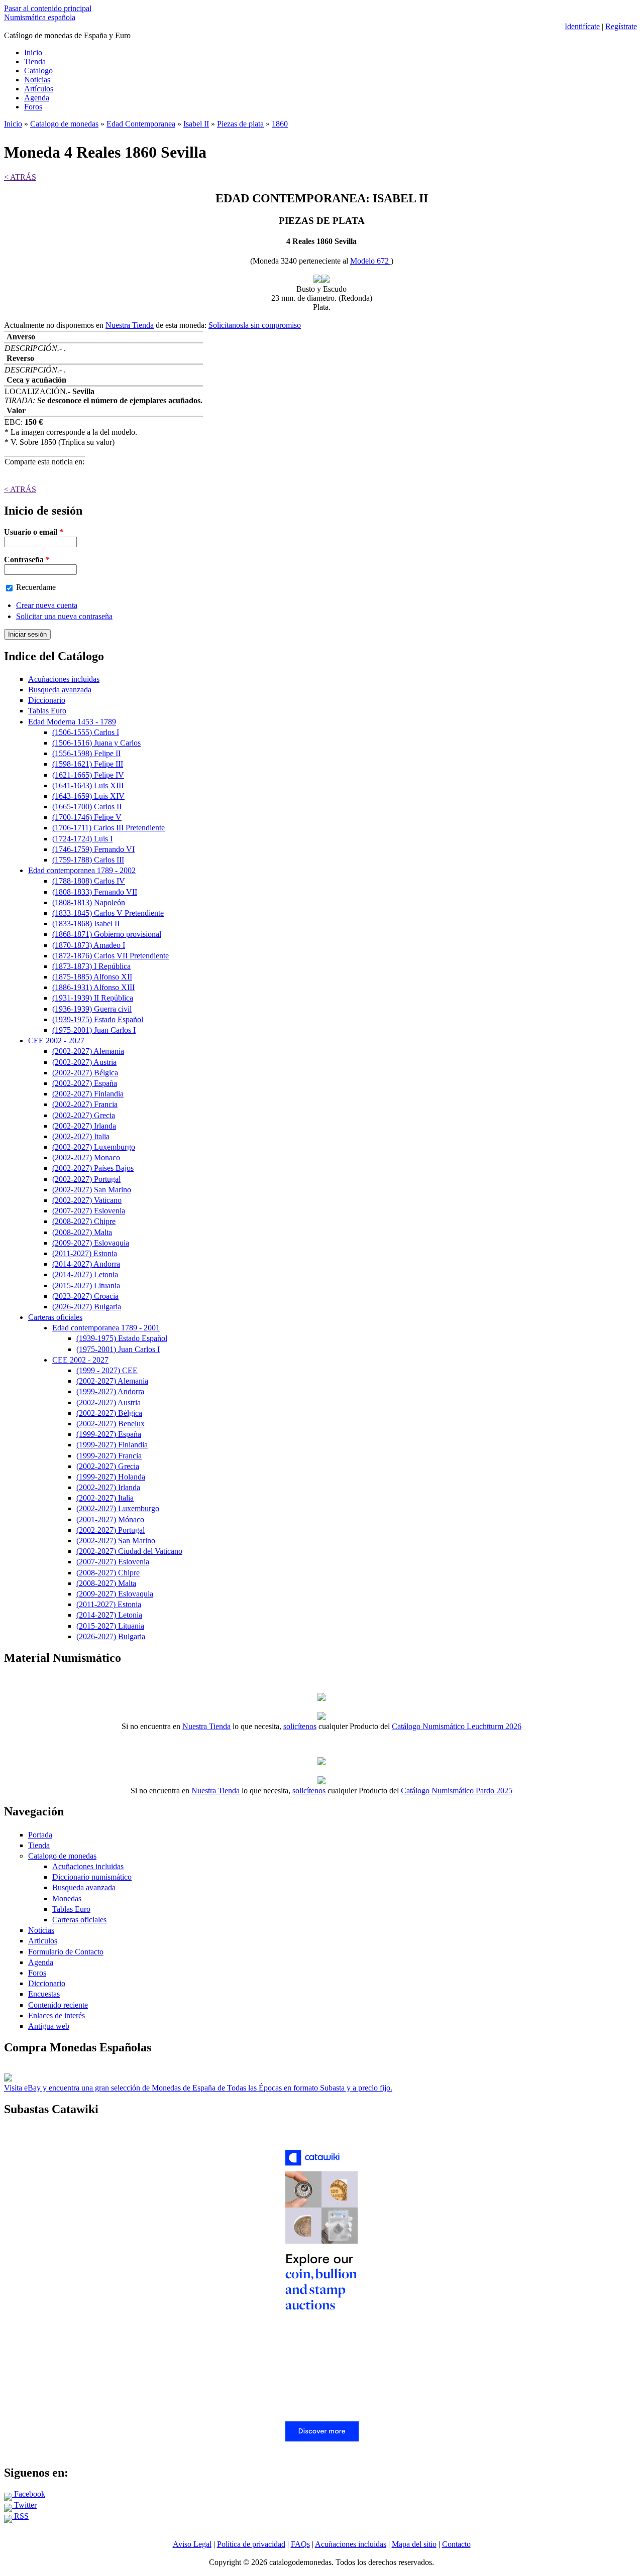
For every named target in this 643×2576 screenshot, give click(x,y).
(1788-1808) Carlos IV (89, 881)
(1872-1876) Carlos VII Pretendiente (111, 956)
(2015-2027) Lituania (86, 1285)
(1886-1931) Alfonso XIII (93, 987)
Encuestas (44, 1994)
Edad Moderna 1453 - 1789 (72, 722)
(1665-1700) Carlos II (87, 807)
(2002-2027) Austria (84, 1062)
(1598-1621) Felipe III (88, 764)
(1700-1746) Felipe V (87, 817)
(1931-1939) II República (93, 998)
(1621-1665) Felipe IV (88, 775)
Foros (33, 107)
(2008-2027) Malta (82, 1232)
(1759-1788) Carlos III (88, 860)
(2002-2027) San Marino (92, 1190)
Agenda (37, 98)
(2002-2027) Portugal (86, 1179)
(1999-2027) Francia (109, 1456)
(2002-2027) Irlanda (84, 1126)
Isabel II (196, 124)
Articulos (43, 1941)
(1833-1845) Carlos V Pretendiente (108, 913)
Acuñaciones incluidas (64, 679)
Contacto (456, 2544)
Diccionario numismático (92, 1877)
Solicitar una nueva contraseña (64, 616)
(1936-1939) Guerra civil (92, 1009)
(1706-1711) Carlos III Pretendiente (109, 828)
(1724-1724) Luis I (82, 839)
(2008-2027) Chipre (84, 1221)
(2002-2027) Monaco (86, 1157)
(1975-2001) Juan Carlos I (94, 1030)
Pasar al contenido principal (48, 8)
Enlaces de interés (57, 2015)
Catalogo (38, 71)
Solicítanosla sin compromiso (255, 325)
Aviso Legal (192, 2544)
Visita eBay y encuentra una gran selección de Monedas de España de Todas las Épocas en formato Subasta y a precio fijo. (198, 2088)
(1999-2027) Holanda (111, 1477)
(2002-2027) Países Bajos (93, 1168)
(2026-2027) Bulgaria (87, 1307)
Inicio (33, 52)
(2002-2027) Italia (81, 1136)
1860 (280, 124)
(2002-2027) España (85, 1083)
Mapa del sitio (414, 2544)
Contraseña (27, 560)
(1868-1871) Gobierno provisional (107, 934)
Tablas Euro (47, 711)
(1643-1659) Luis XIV (88, 796)
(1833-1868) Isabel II (86, 924)
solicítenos (300, 1726)
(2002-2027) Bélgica (85, 1073)
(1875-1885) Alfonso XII (92, 977)
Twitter (24, 2505)
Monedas (67, 1898)
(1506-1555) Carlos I (86, 732)
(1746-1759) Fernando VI (93, 849)
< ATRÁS (20, 177)
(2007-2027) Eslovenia (89, 1211)
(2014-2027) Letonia (85, 1274)
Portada (40, 1835)
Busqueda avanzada (60, 690)
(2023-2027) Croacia (85, 1296)
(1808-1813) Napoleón (89, 902)
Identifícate (582, 26)
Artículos (39, 89)
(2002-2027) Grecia (84, 1115)
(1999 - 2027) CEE (107, 1370)
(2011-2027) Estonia (85, 1253)
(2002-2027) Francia (85, 1104)
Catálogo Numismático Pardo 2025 (457, 1791)
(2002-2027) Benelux (111, 1424)
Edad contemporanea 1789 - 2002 (82, 870)
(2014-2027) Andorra (86, 1264)
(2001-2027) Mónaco (110, 1519)
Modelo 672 (370, 261)
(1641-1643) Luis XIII (88, 785)
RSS (20, 2516)
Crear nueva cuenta (47, 605)
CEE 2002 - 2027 (56, 1040)
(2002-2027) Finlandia (88, 1094)
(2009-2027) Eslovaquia (91, 1243)
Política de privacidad (251, 2544)
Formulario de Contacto (66, 1952)
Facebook (29, 2494)
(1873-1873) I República (91, 966)
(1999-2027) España (109, 1434)
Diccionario (47, 700)
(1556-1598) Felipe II (86, 753)
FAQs (300, 2544)
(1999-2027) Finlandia (112, 1445)
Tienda (35, 62)
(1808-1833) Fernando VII (95, 892)
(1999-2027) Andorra (110, 1391)
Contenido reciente (58, 2005)
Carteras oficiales (55, 1317)
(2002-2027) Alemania (88, 1051)
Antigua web (49, 2026)
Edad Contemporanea (141, 124)
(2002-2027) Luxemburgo (94, 1147)
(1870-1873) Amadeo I (89, 945)
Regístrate (621, 26)
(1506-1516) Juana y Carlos (96, 743)
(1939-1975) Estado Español (98, 1019)
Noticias (37, 80)
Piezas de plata (240, 124)
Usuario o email (34, 532)
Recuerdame (36, 587)
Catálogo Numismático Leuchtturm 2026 (457, 1726)
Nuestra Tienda (130, 325)
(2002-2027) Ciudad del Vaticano (129, 1551)
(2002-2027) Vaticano (87, 1200)
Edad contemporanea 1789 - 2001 (106, 1328)
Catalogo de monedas (64, 124)
